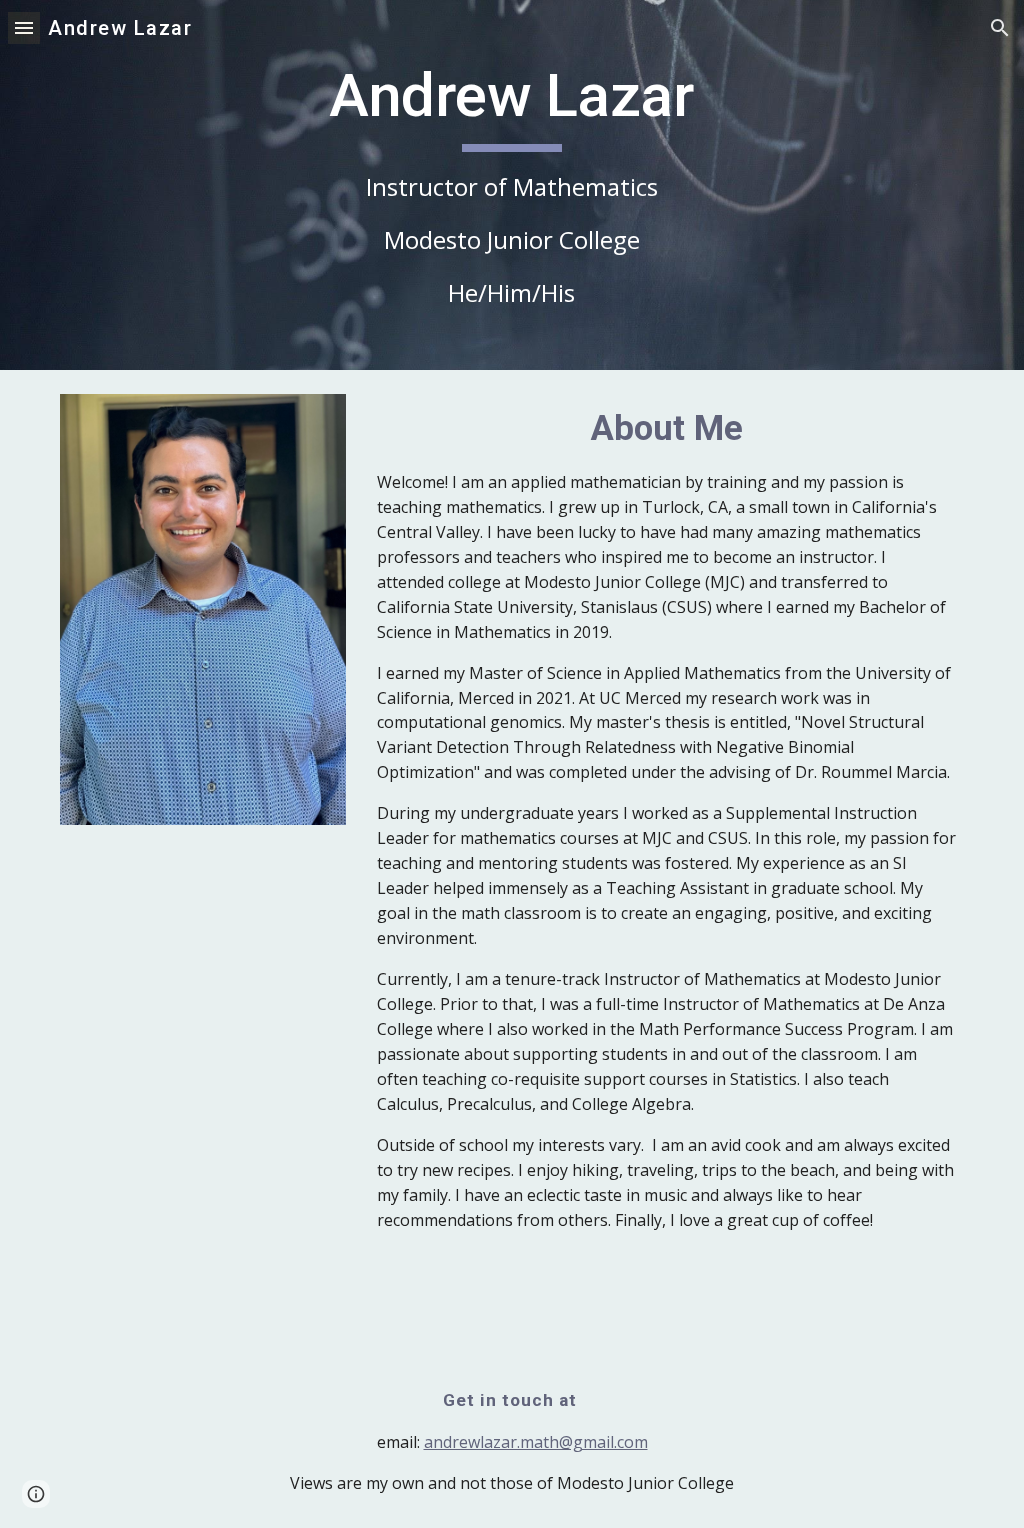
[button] (24, 27)
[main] (511, 185)
